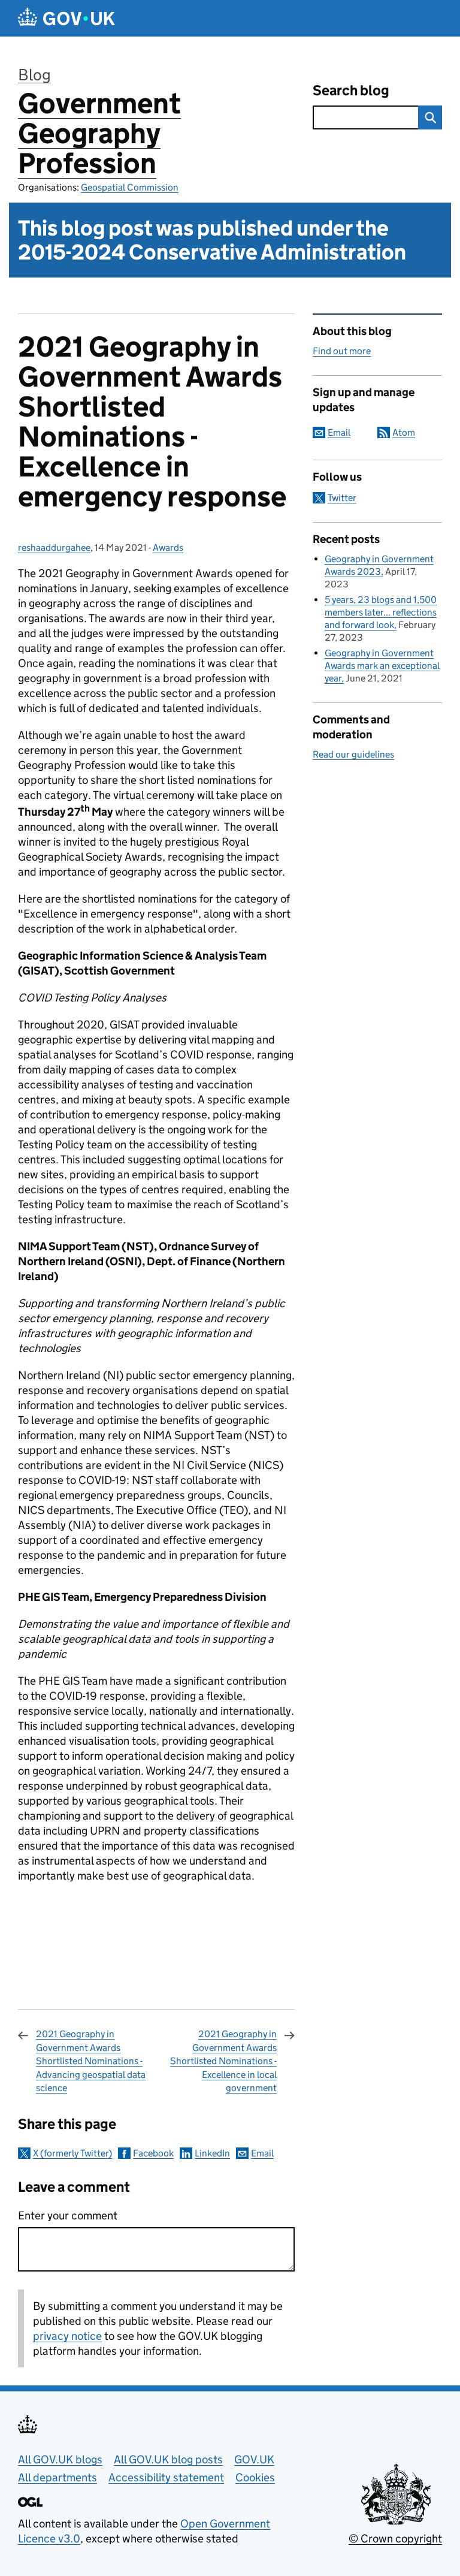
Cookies (255, 2477)
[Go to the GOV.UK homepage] (66, 18)
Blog (34, 75)
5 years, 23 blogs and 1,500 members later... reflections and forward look (381, 612)
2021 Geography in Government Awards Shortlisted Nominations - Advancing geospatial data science (91, 2061)
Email (262, 2153)
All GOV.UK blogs (60, 2459)
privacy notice (67, 2336)
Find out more (342, 351)
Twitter (342, 498)
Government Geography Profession (99, 133)
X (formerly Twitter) (72, 2153)
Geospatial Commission (130, 187)
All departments (57, 2477)
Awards (168, 548)
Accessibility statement (166, 2477)
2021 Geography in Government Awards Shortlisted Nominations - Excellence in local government (223, 2061)
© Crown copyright (395, 2539)
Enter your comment (68, 2215)
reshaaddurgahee (54, 548)
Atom (404, 432)
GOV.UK (254, 2459)
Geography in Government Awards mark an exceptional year (382, 666)
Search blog (351, 90)
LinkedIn (212, 2153)
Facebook (153, 2153)
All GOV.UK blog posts (168, 2459)
